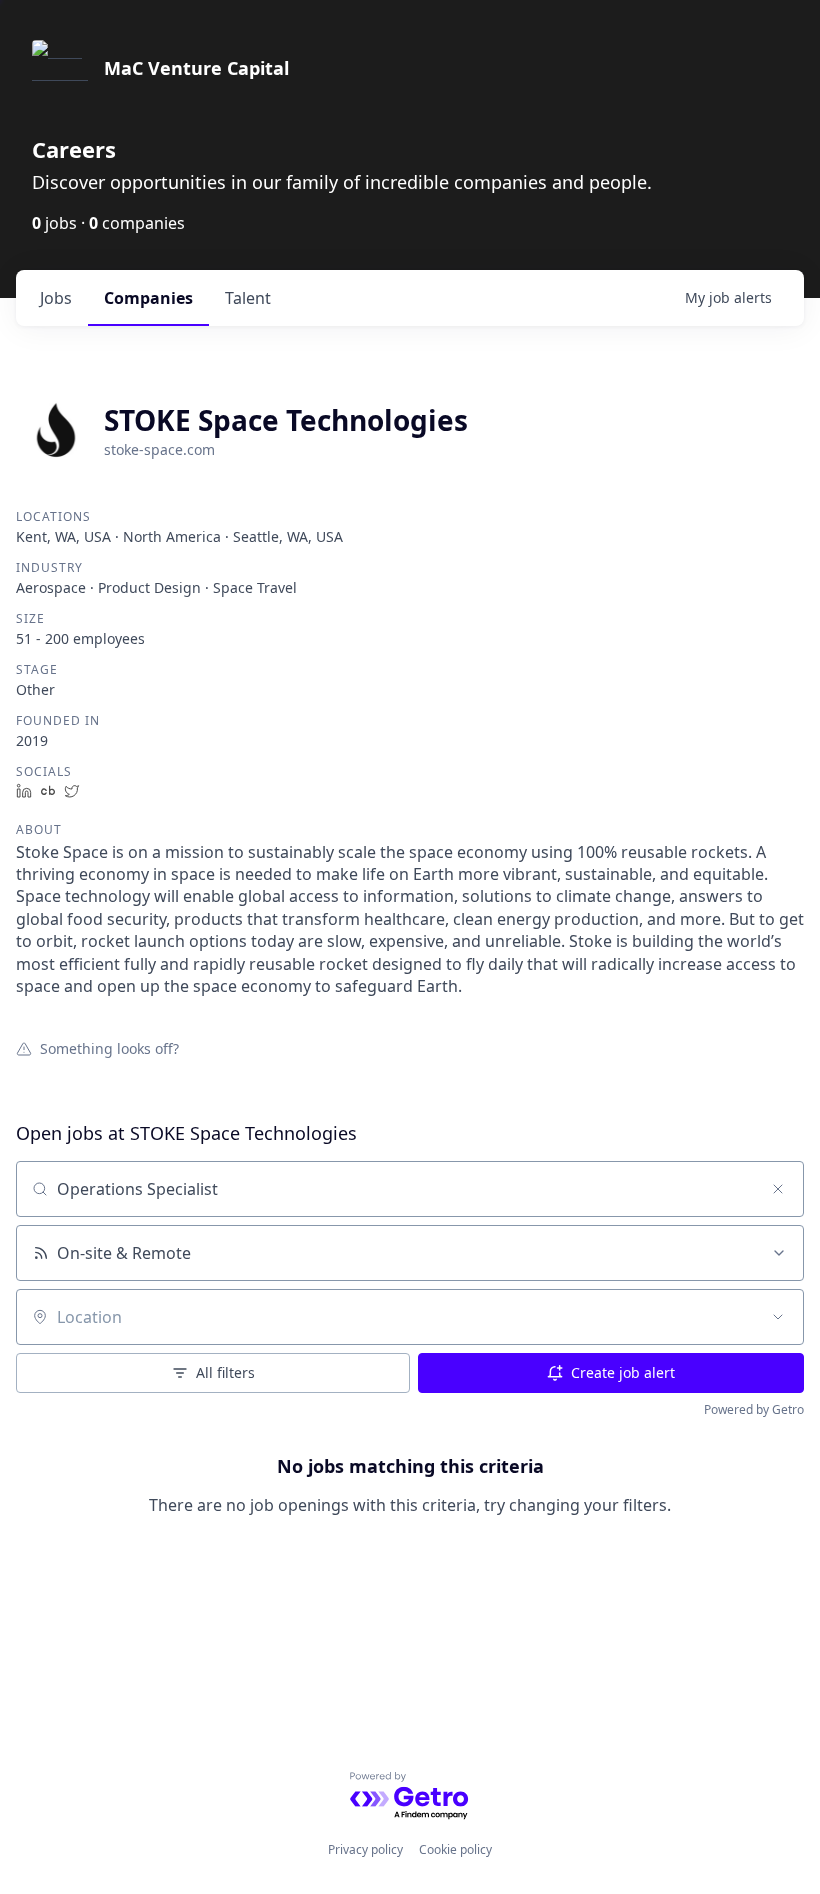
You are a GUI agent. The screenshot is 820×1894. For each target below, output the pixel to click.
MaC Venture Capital (196, 68)
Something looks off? (109, 1048)
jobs (56, 298)
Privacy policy (365, 1849)
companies (148, 298)
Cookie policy (455, 1849)
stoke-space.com (159, 449)
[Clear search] (778, 1189)
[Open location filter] (778, 1317)
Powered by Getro (754, 1409)
